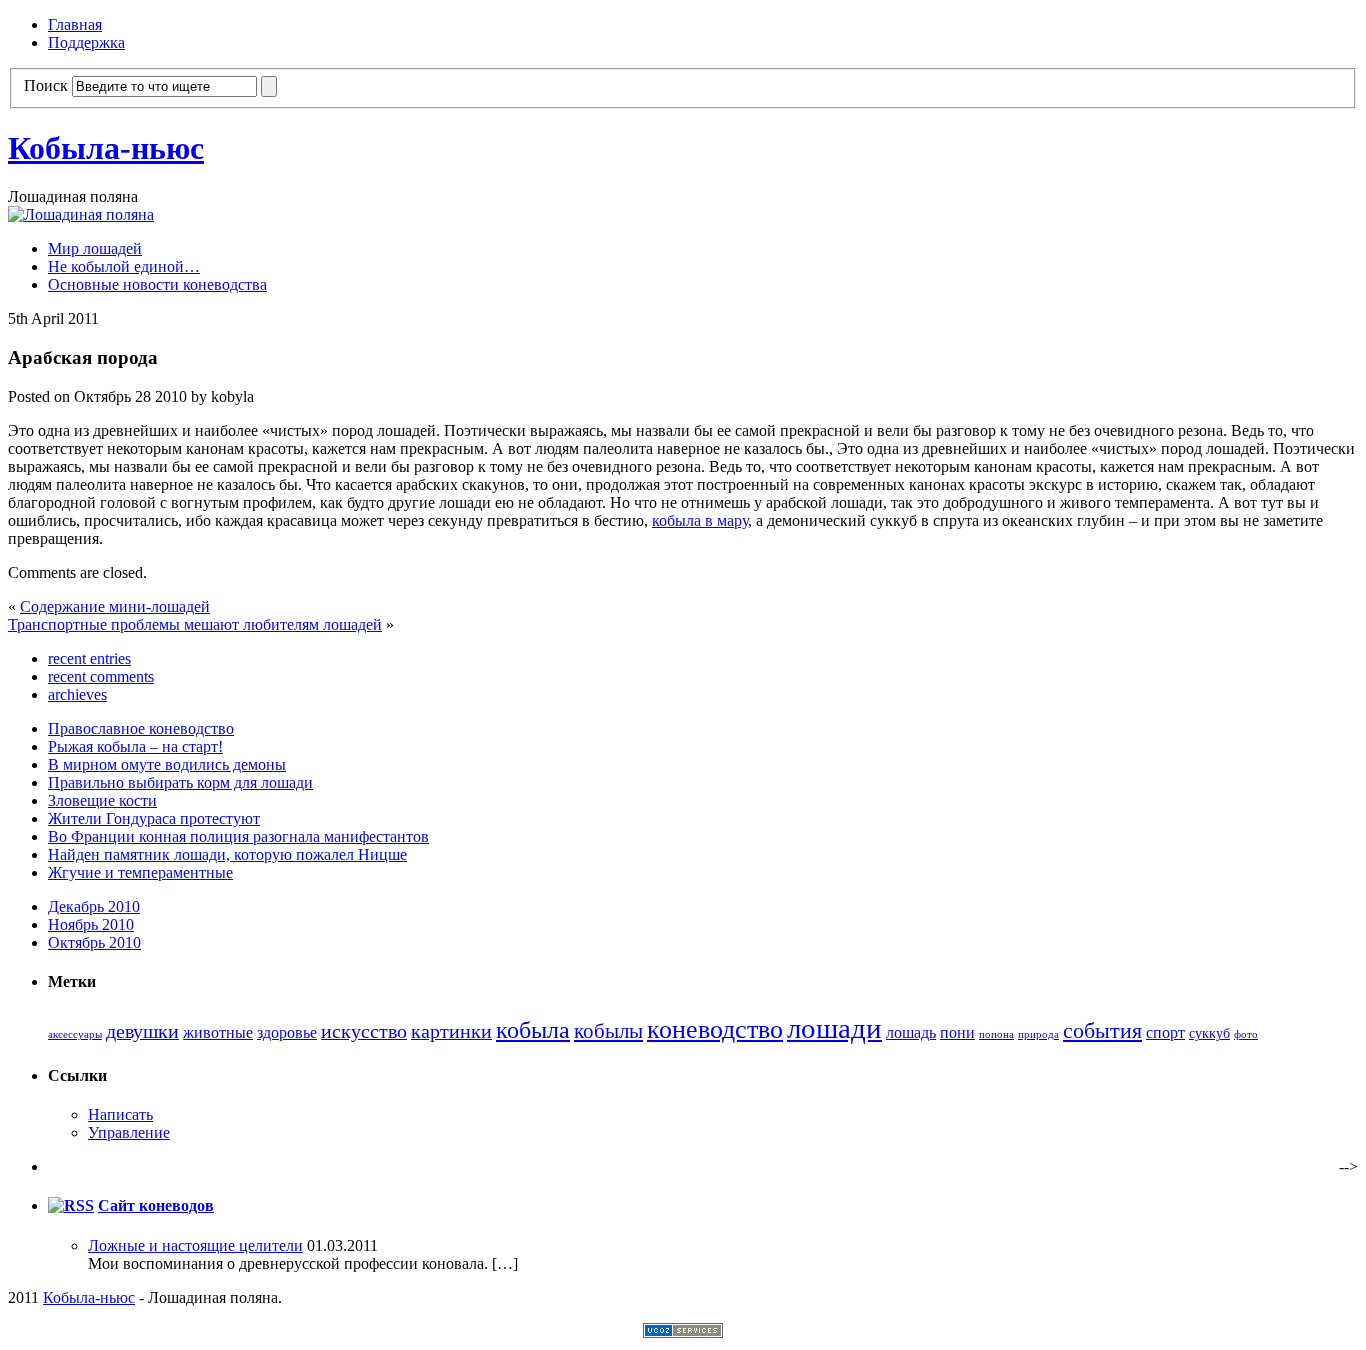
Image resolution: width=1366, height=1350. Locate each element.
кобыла (533, 1030)
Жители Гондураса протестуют (154, 818)
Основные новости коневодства (157, 284)
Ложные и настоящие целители (195, 1245)
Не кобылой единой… (124, 266)
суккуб (1209, 1033)
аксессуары (75, 1034)
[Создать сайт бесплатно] (683, 1332)
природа (1038, 1034)
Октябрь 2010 (94, 942)
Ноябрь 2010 (91, 924)
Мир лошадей (95, 248)
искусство (364, 1031)
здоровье (287, 1033)
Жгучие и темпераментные (140, 872)
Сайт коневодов (156, 1205)
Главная (75, 24)
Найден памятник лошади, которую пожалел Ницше (227, 854)
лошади (834, 1028)
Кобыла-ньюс (106, 148)
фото (1246, 1034)
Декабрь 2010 (94, 906)
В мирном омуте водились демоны (167, 764)
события (1102, 1031)
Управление (129, 1132)
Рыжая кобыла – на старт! (135, 746)
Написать (120, 1114)
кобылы (608, 1031)
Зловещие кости (102, 800)
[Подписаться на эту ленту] (71, 1205)
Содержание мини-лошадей (115, 606)
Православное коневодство (141, 728)
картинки (451, 1031)
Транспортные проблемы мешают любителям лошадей (195, 624)
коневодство (715, 1029)
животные (218, 1033)
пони (957, 1033)
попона (996, 1034)
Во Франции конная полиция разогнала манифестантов (238, 836)
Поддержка (86, 42)
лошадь (911, 1033)
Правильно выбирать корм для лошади (180, 782)
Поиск (46, 85)
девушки (142, 1031)
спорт (1165, 1033)
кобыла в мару (700, 520)
